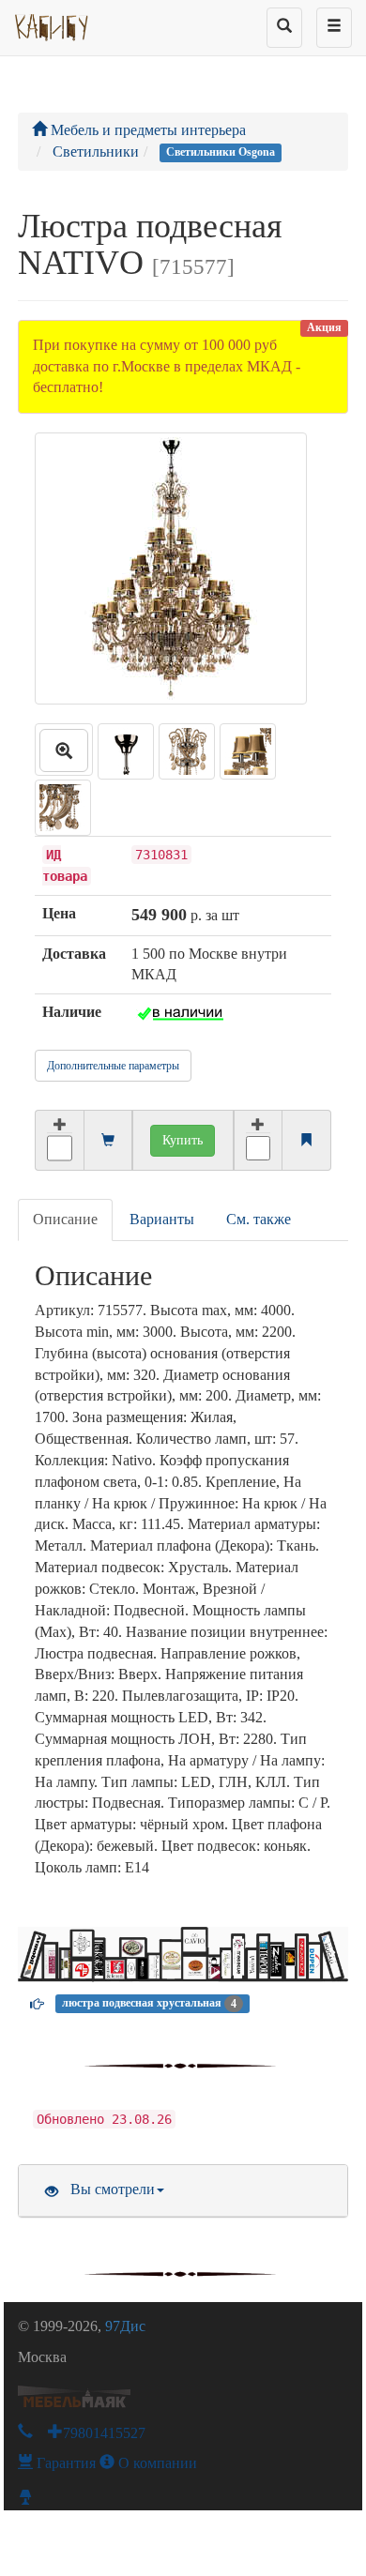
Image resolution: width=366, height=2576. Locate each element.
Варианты (162, 1219)
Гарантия (64, 2463)
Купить (183, 1140)
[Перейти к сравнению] (306, 1141)
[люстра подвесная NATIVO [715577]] (64, 750)
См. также (259, 1219)
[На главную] (52, 23)
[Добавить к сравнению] (258, 1140)
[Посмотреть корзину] (108, 1141)
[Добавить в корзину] (59, 1140)
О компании (156, 2463)
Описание (65, 1219)
